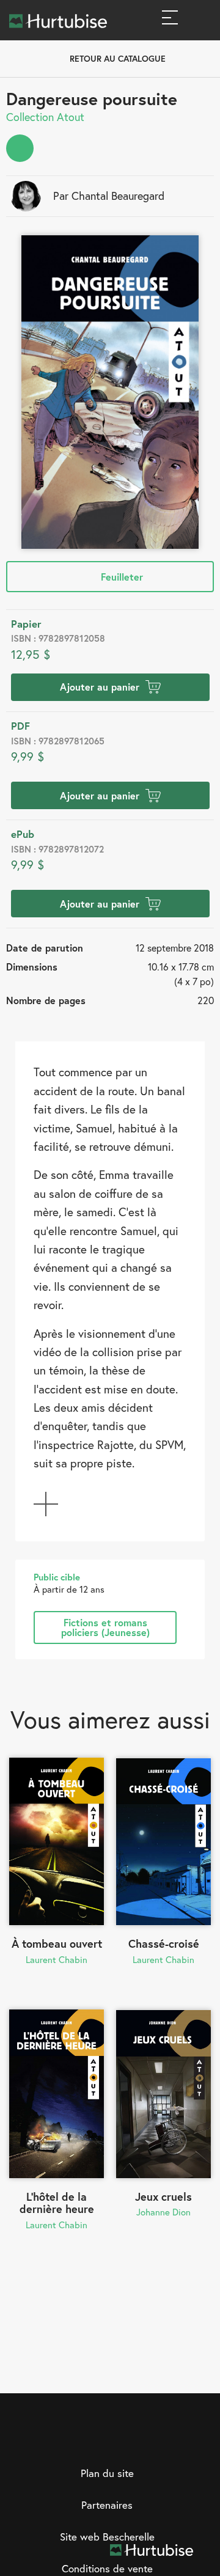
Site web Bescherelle (107, 2537)
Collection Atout (45, 117)
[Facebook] (73, 2441)
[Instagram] (98, 2441)
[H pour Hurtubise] (123, 2441)
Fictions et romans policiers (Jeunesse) (105, 1627)
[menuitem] (20, 148)
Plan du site (107, 2473)
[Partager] (20, 148)
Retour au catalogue (118, 58)
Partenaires (107, 2505)
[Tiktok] (148, 2441)
